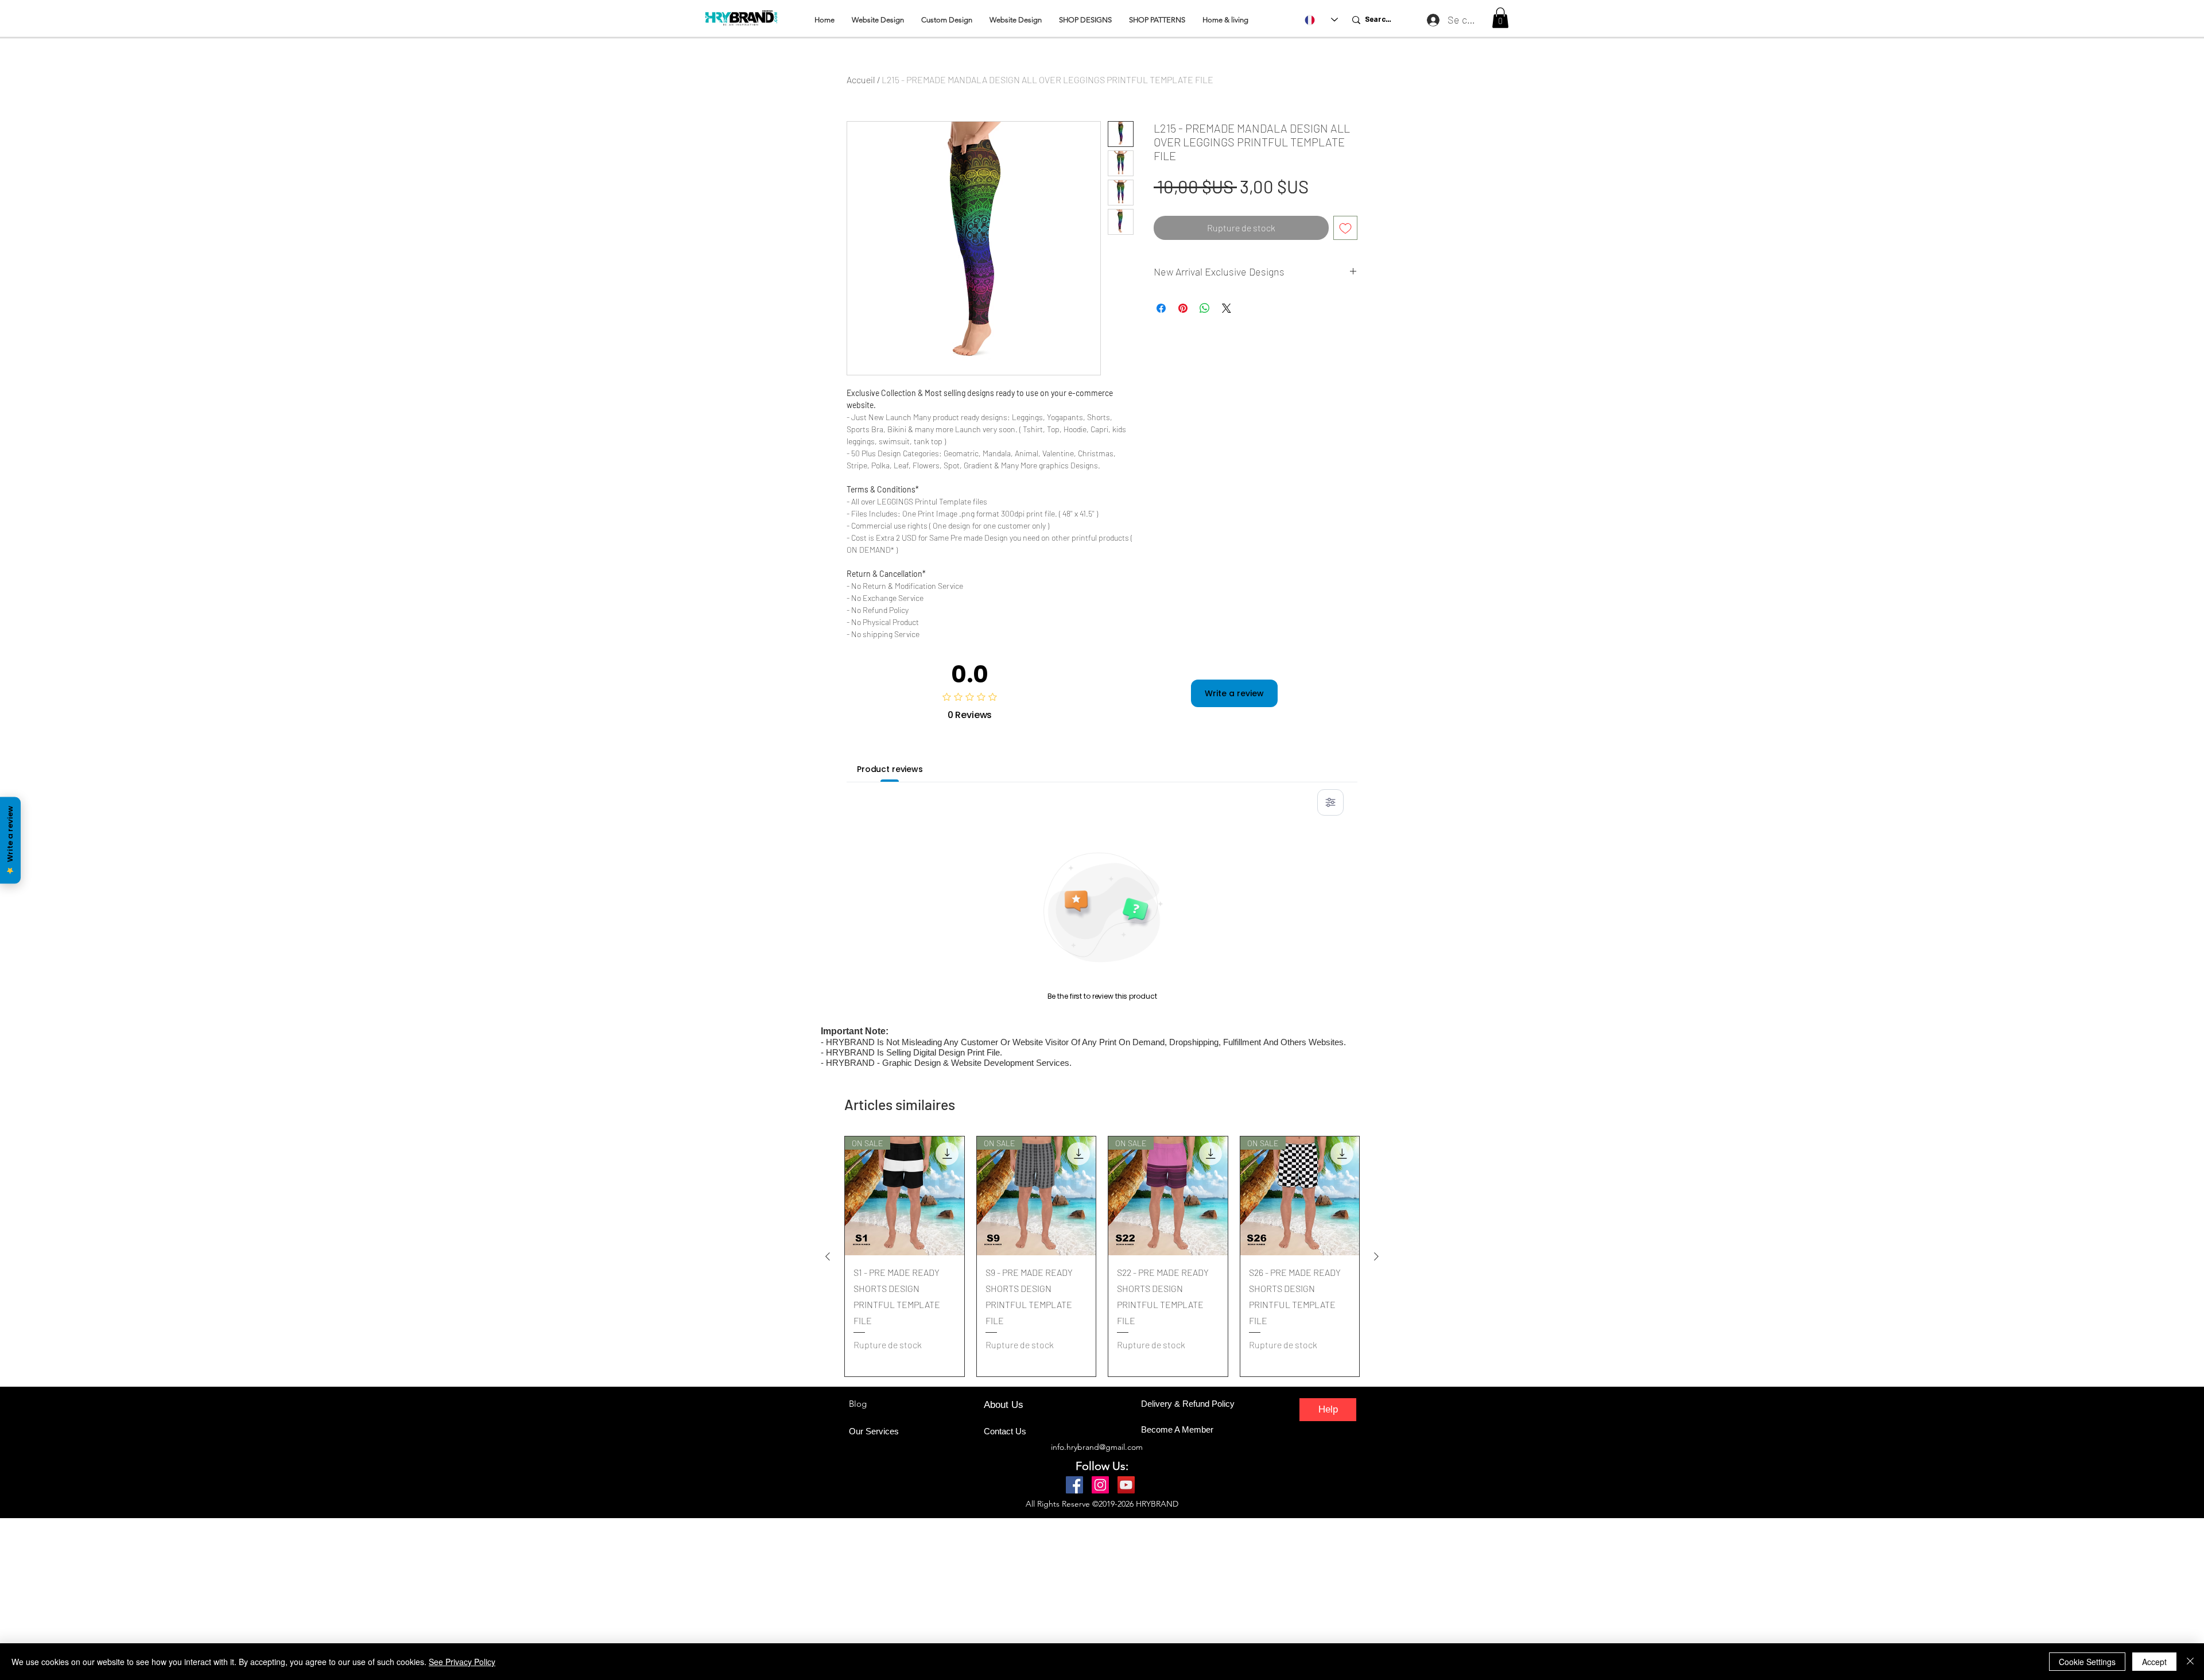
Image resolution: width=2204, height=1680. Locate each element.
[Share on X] (1227, 308)
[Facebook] (1074, 1485)
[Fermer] (2190, 1662)
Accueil (861, 79)
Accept (2154, 1662)
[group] (1102, 1256)
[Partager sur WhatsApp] (1205, 308)
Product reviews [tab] (890, 769)
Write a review (1234, 693)
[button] (1500, 18)
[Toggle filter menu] (1330, 802)
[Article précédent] (828, 1256)
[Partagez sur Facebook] (1161, 308)
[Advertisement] (344, 1598)
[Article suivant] (1376, 1256)
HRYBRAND (1157, 1504)
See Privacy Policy (462, 1662)
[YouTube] (1126, 1485)
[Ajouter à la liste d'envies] (1345, 228)
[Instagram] (1100, 1485)
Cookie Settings (2087, 1662)
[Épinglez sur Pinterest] (1183, 308)
